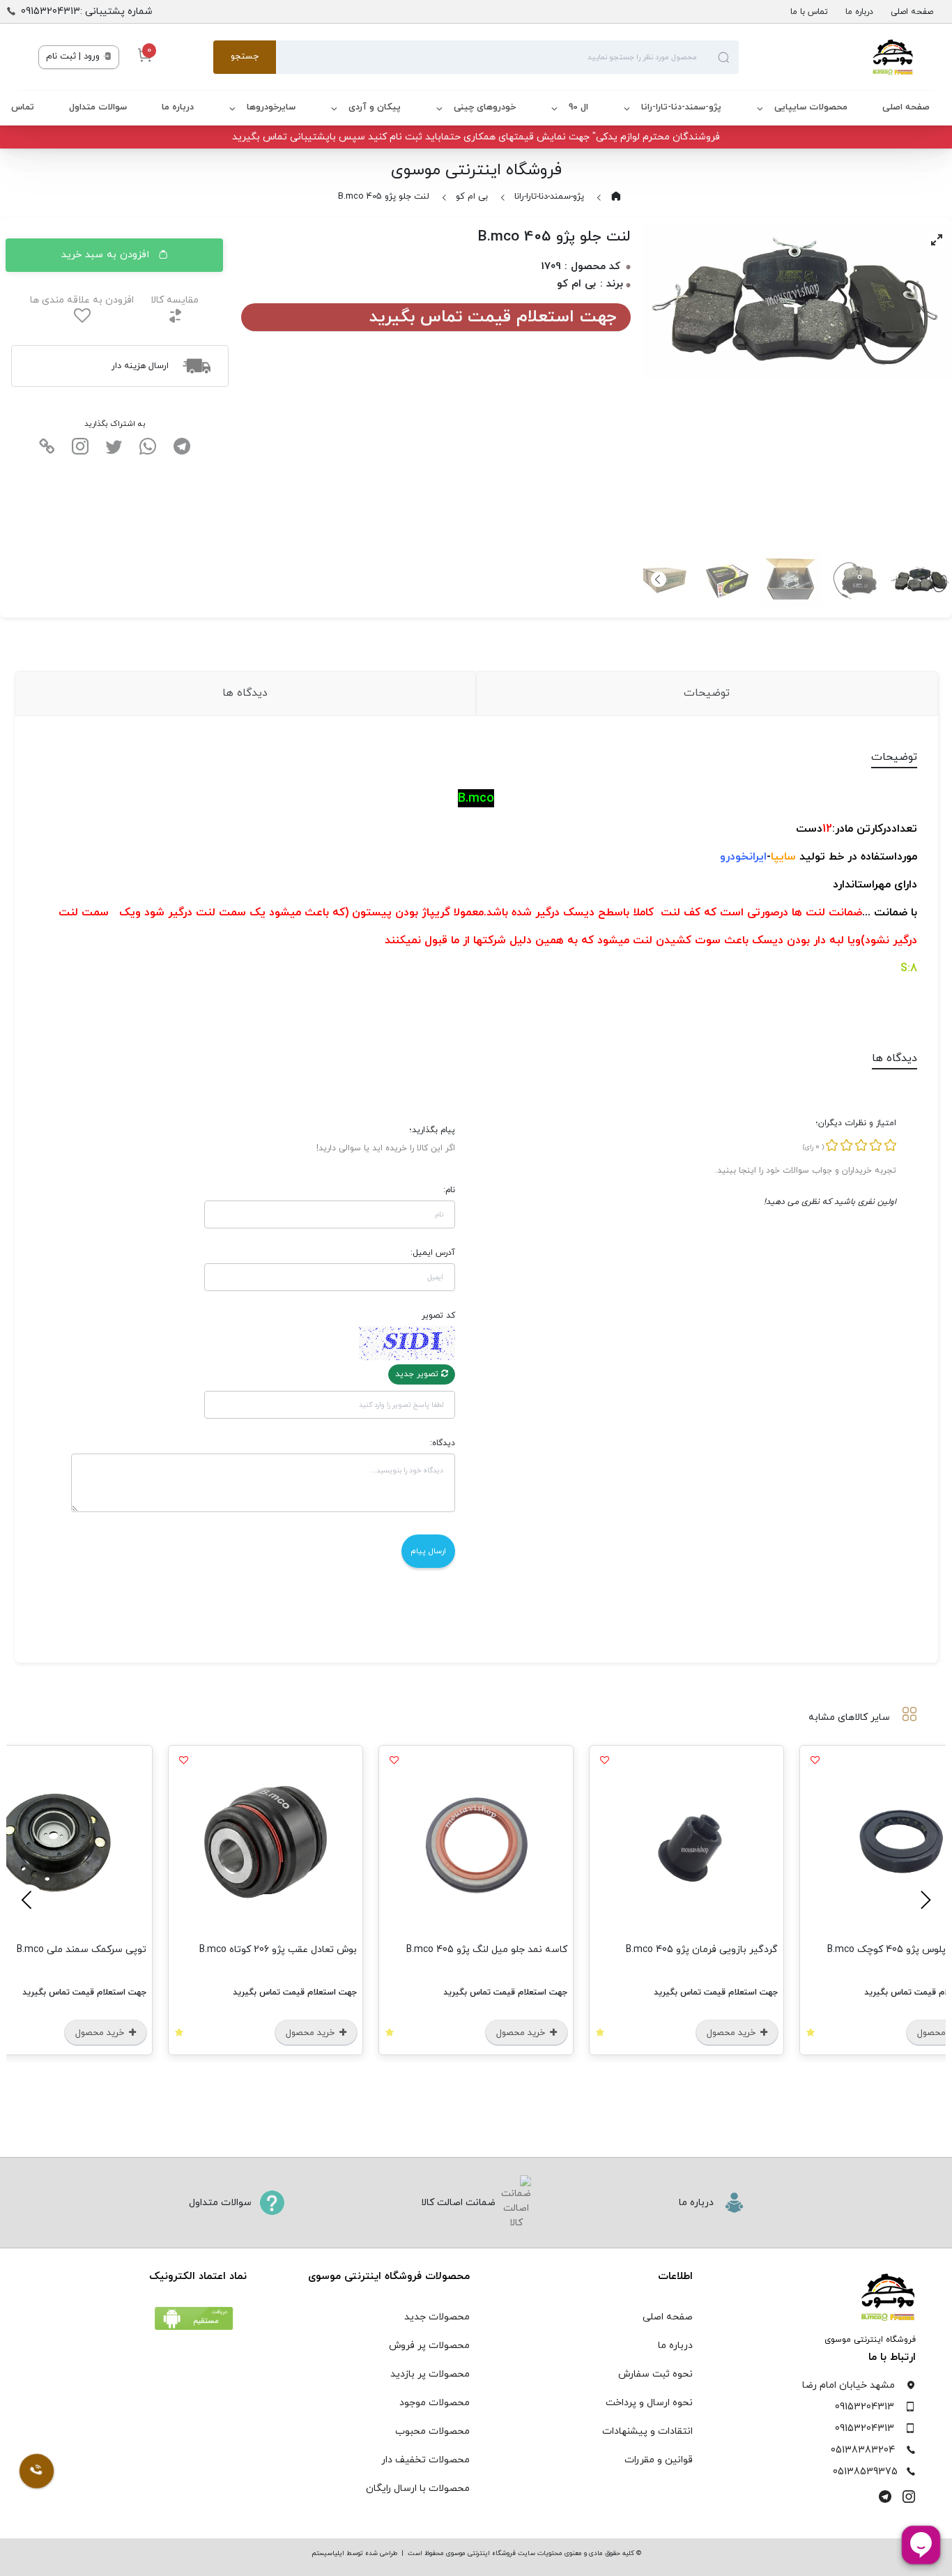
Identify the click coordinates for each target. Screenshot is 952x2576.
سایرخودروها (271, 107)
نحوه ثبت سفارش (655, 2374)
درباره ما (859, 12)
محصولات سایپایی (811, 107)
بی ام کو (472, 197)
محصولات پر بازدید (430, 2374)
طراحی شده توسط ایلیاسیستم (354, 2553)
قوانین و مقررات (659, 2460)
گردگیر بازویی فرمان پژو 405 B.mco (702, 1950)
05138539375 (865, 2472)
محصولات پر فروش (429, 2346)
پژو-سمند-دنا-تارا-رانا (681, 107)
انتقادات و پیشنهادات (647, 2431)
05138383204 (863, 2450)
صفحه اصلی (912, 12)
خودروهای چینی (485, 107)
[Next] (659, 579)
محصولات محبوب (432, 2431)
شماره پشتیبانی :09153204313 (87, 12)
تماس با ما (809, 12)
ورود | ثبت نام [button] (74, 56)
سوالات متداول (98, 107)
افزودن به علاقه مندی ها (82, 300)
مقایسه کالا (175, 300)
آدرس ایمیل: (433, 1253)
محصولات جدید (437, 2317)
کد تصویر (438, 1316)
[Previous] (923, 1900)
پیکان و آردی (375, 107)
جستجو (245, 56)
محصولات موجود (435, 2403)
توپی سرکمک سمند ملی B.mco (82, 1950)
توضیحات (707, 693)
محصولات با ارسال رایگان (418, 2489)
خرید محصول (732, 2033)
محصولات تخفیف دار (425, 2460)
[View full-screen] (937, 240)
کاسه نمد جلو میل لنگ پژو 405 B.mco (487, 1950)
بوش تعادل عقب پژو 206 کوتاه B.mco (278, 1950)
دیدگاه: (443, 1443)
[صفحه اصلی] (826, 57)
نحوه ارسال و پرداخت (649, 2403)
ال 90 (578, 107)
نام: (449, 1190)
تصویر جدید (418, 1374)
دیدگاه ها (245, 693)
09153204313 (865, 2407)
